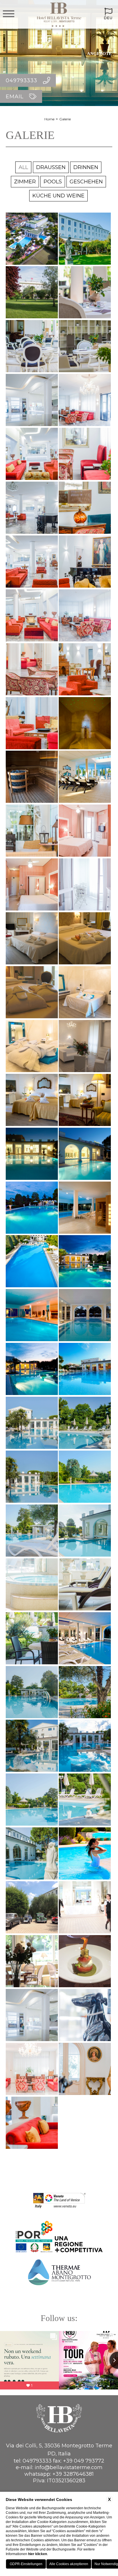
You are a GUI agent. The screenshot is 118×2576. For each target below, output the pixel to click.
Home (49, 119)
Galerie (65, 119)
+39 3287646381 (73, 2474)
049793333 (37, 2461)
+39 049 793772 (84, 2461)
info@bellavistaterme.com (69, 2467)
